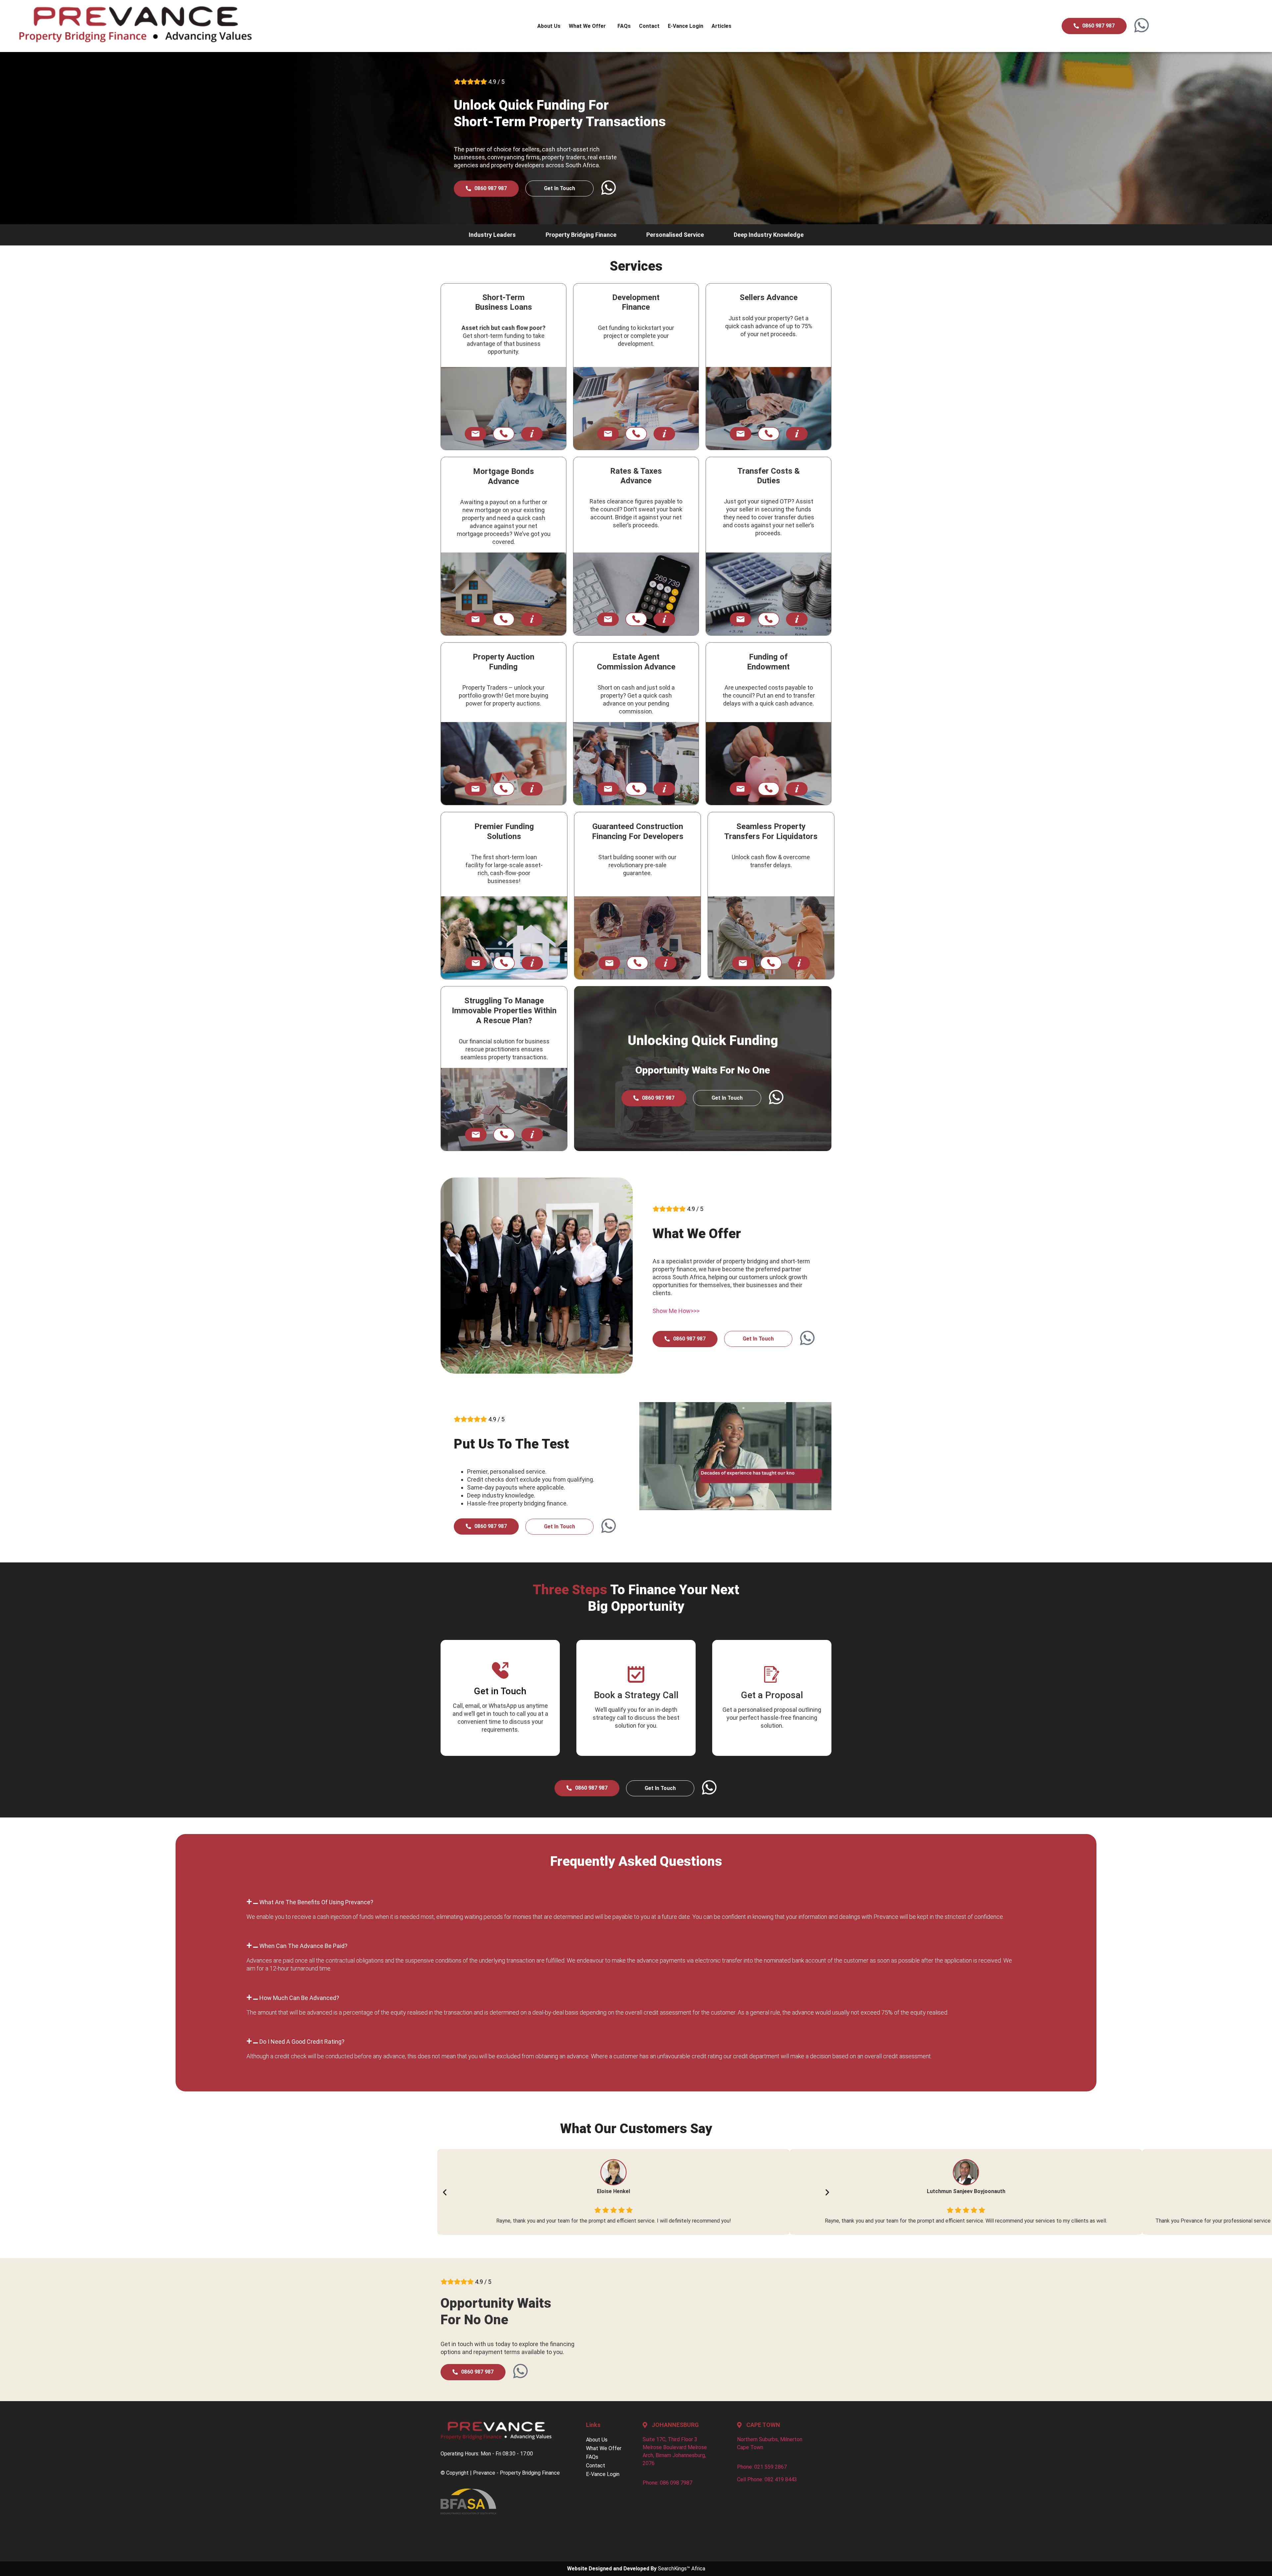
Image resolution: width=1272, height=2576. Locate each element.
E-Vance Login (686, 26)
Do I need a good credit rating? (302, 2042)
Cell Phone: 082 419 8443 (767, 2479)
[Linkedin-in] (449, 2531)
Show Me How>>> (676, 1311)
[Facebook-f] (485, 2531)
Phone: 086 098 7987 (667, 2483)
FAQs (624, 26)
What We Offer (587, 26)
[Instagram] (467, 2531)
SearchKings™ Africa (682, 2569)
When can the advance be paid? (303, 1946)
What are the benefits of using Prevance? (316, 1902)
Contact (649, 26)
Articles (721, 26)
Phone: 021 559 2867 (762, 2467)
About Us (549, 26)
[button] (636, 1902)
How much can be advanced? (299, 1998)
